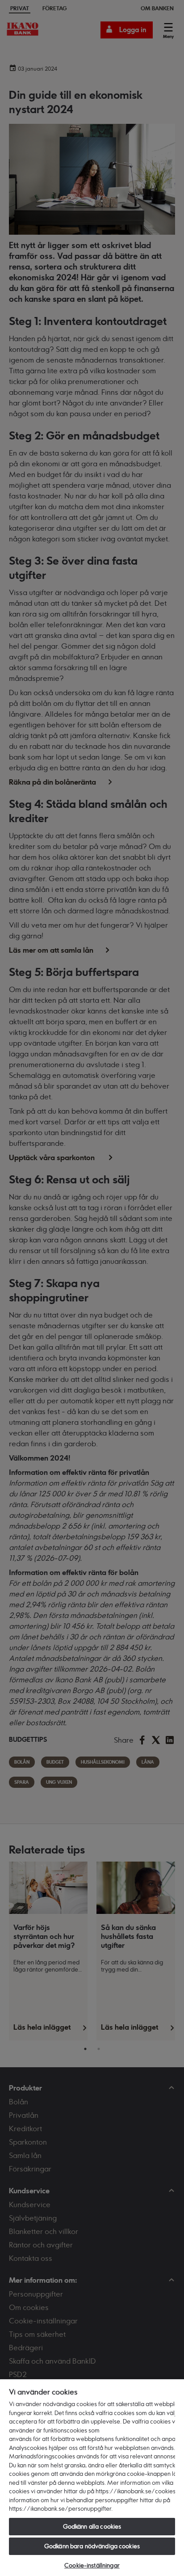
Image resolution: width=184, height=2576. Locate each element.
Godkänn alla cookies (92, 2526)
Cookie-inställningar (92, 2565)
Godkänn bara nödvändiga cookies (92, 2546)
